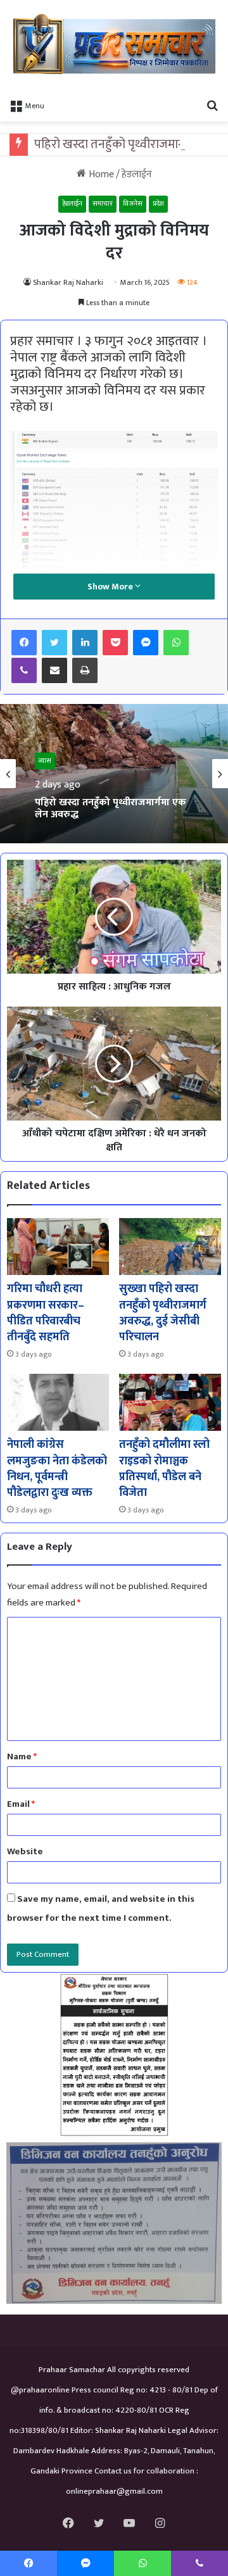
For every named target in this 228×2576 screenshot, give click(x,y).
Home (100, 174)
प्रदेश (158, 204)
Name (22, 1756)
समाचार (103, 204)
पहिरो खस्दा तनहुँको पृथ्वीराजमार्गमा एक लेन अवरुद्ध (111, 808)
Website (25, 1851)
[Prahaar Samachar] (114, 46)
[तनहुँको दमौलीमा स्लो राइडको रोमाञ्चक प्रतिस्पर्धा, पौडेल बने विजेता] (170, 1403)
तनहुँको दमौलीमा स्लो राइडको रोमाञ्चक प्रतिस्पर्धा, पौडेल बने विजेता (164, 1469)
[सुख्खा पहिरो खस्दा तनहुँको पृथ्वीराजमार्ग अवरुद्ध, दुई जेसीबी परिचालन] (170, 1247)
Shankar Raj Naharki (68, 282)
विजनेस (133, 204)
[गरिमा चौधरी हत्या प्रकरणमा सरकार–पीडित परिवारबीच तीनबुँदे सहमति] (58, 1247)
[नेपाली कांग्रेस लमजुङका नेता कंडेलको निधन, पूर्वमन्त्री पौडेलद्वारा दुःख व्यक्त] (58, 1403)
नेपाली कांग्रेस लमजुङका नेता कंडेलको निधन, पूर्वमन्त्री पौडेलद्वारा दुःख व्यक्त (57, 1469)
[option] (114, 774)
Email (21, 1804)
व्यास (45, 761)
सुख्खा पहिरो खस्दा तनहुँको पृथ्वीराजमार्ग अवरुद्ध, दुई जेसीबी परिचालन (163, 1313)
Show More (111, 587)
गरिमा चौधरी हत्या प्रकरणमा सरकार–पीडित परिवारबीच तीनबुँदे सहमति (46, 1313)
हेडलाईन (137, 174)
